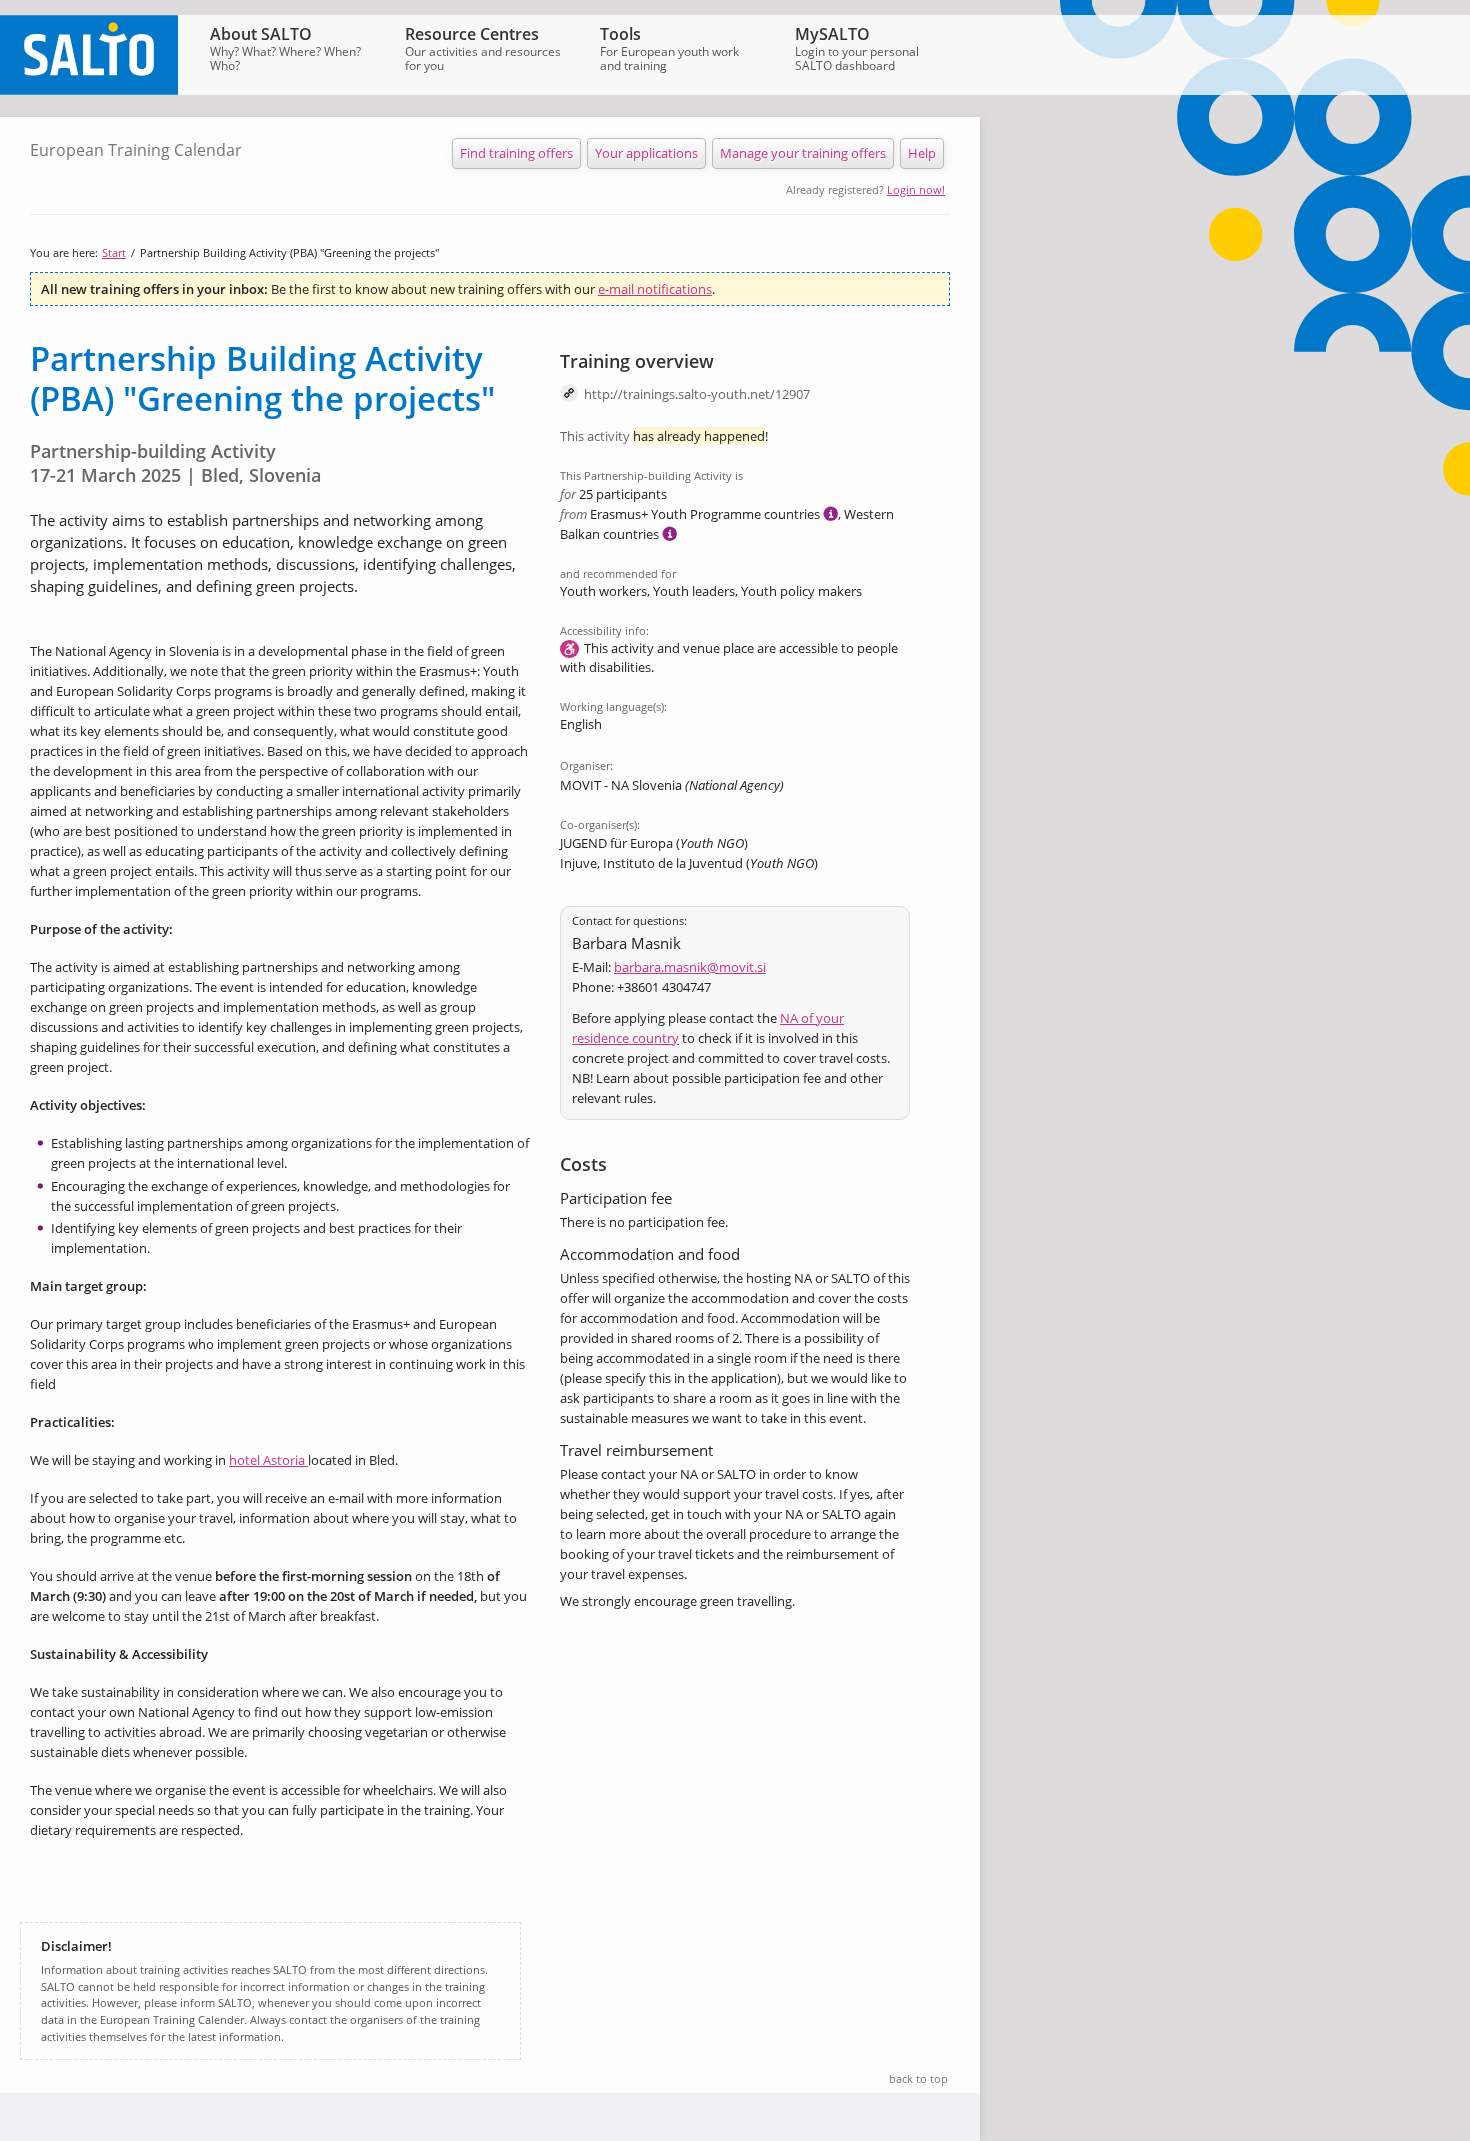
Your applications (646, 153)
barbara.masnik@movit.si (690, 967)
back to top (918, 2078)
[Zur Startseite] (89, 90)
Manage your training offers (803, 153)
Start (114, 252)
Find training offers (516, 153)
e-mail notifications (655, 289)
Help (922, 153)
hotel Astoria (268, 1460)
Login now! (916, 189)
